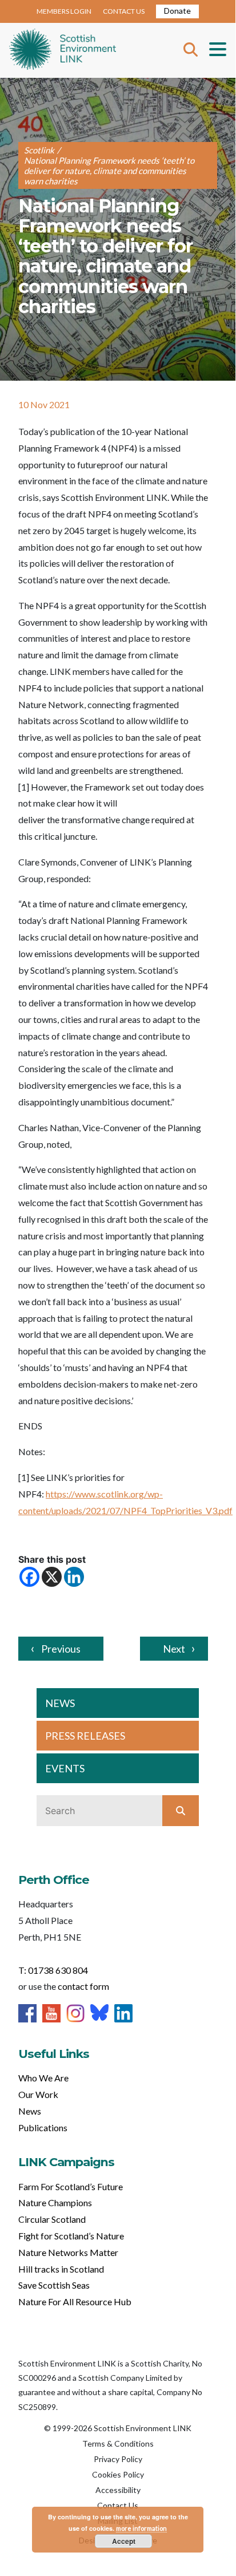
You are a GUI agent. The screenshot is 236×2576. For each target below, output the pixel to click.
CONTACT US (124, 11)
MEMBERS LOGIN (64, 11)
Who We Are (43, 2078)
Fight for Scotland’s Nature (71, 2236)
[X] (52, 1577)
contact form (83, 1986)
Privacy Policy (118, 2459)
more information (141, 2528)
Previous (61, 1649)
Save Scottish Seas (54, 2285)
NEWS (60, 1703)
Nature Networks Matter (68, 2252)
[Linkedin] (74, 1577)
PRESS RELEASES (85, 1736)
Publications (43, 2127)
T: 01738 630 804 (53, 1970)
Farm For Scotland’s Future (71, 2186)
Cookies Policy (118, 2474)
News (30, 2111)
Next (174, 1649)
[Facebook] (29, 1577)
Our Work (38, 2094)
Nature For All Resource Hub (75, 2302)
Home (63, 50)
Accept (124, 2541)
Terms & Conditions (118, 2443)
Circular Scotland (52, 2219)
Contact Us (118, 2505)
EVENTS (65, 1768)
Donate (177, 11)
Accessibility (118, 2490)
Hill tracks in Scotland (61, 2269)
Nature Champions (55, 2202)
